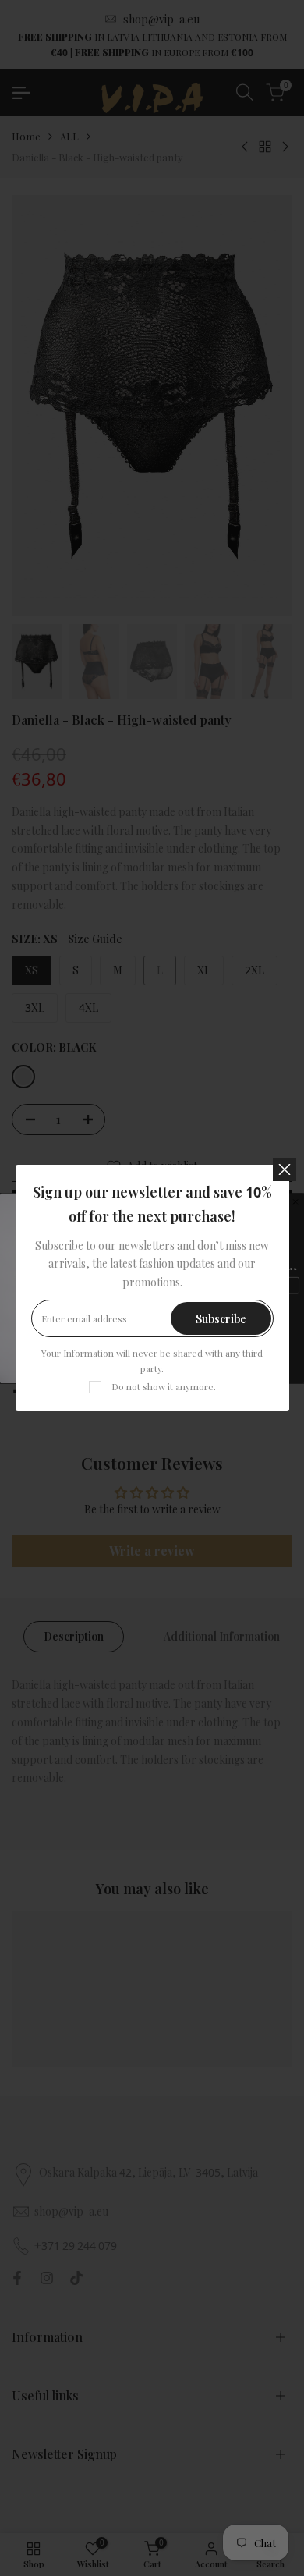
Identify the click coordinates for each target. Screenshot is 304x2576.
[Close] (285, 1169)
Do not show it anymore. (164, 1386)
